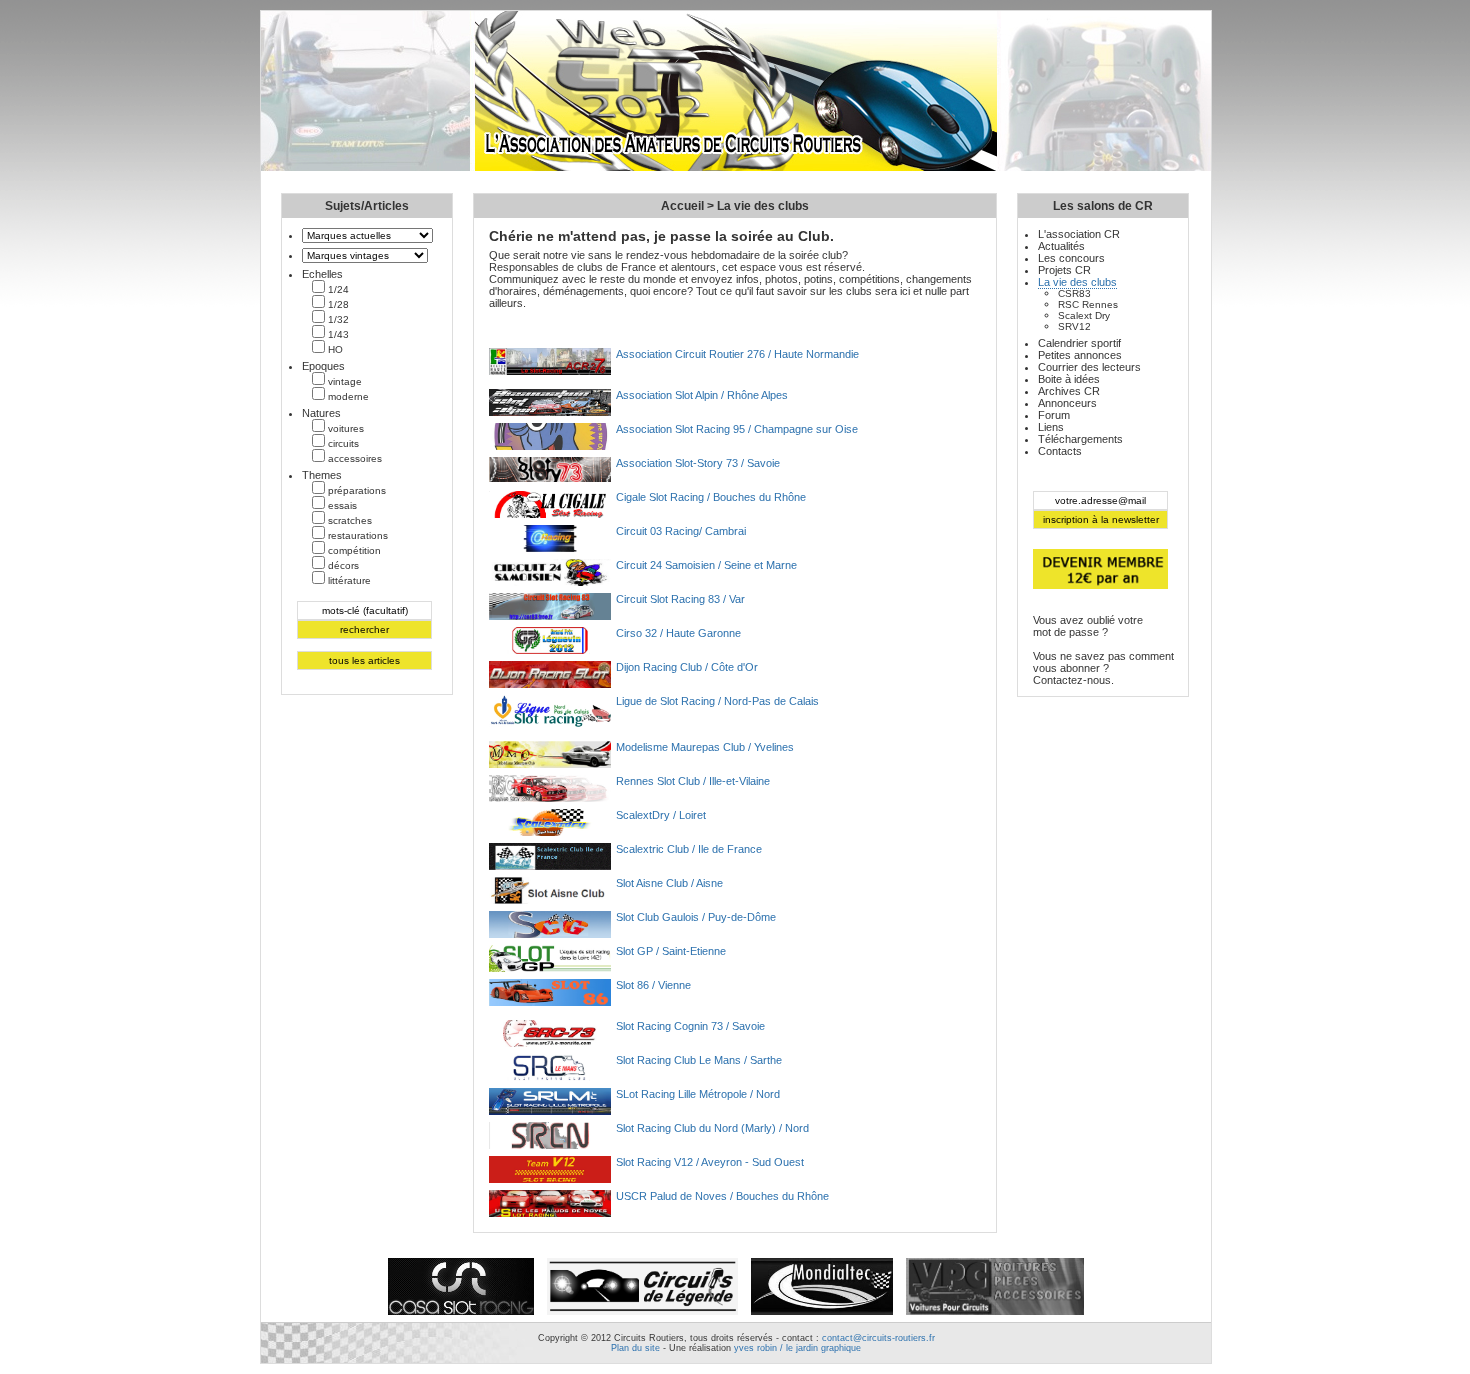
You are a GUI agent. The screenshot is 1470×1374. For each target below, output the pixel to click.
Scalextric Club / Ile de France (689, 849)
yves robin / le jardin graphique (797, 1348)
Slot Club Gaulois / (696, 917)
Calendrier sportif (1079, 343)
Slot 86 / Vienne (653, 985)
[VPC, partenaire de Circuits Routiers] (995, 1316)
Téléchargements (1080, 439)
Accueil (682, 206)
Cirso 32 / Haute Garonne (678, 633)
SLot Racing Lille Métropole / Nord (698, 1094)
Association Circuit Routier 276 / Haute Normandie (737, 354)
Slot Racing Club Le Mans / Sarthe (699, 1060)
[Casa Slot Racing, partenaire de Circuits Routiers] (461, 1316)
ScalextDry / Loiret (661, 815)
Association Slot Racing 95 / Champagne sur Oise (737, 429)
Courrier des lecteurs (1089, 367)
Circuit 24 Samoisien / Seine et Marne (706, 565)
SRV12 (1074, 326)
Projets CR (1064, 270)
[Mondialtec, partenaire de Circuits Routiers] (822, 1316)
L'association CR (1079, 234)
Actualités (1061, 246)
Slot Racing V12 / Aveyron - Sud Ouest (710, 1162)
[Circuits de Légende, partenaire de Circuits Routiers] (642, 1316)
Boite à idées (1069, 379)
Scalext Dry (1084, 315)
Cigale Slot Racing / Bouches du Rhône (711, 497)
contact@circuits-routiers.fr (878, 1338)
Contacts (1060, 451)
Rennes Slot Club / (693, 781)
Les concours (1071, 258)
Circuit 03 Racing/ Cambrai (681, 531)
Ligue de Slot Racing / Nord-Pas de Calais (717, 701)
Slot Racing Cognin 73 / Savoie (690, 1026)
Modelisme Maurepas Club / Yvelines (705, 747)
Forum (1054, 415)
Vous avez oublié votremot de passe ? (1088, 626)
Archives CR (1069, 391)
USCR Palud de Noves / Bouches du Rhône (722, 1196)
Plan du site (635, 1348)
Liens (1051, 427)
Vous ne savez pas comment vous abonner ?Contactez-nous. (1103, 668)
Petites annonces (1080, 355)
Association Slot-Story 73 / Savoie (698, 463)
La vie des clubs (763, 206)
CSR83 (1074, 293)
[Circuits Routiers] (736, 167)
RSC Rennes (1088, 304)
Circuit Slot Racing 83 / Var (680, 599)
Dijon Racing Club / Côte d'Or (687, 667)
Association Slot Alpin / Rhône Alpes (702, 395)
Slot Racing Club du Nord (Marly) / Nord (712, 1128)
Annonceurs (1067, 403)
